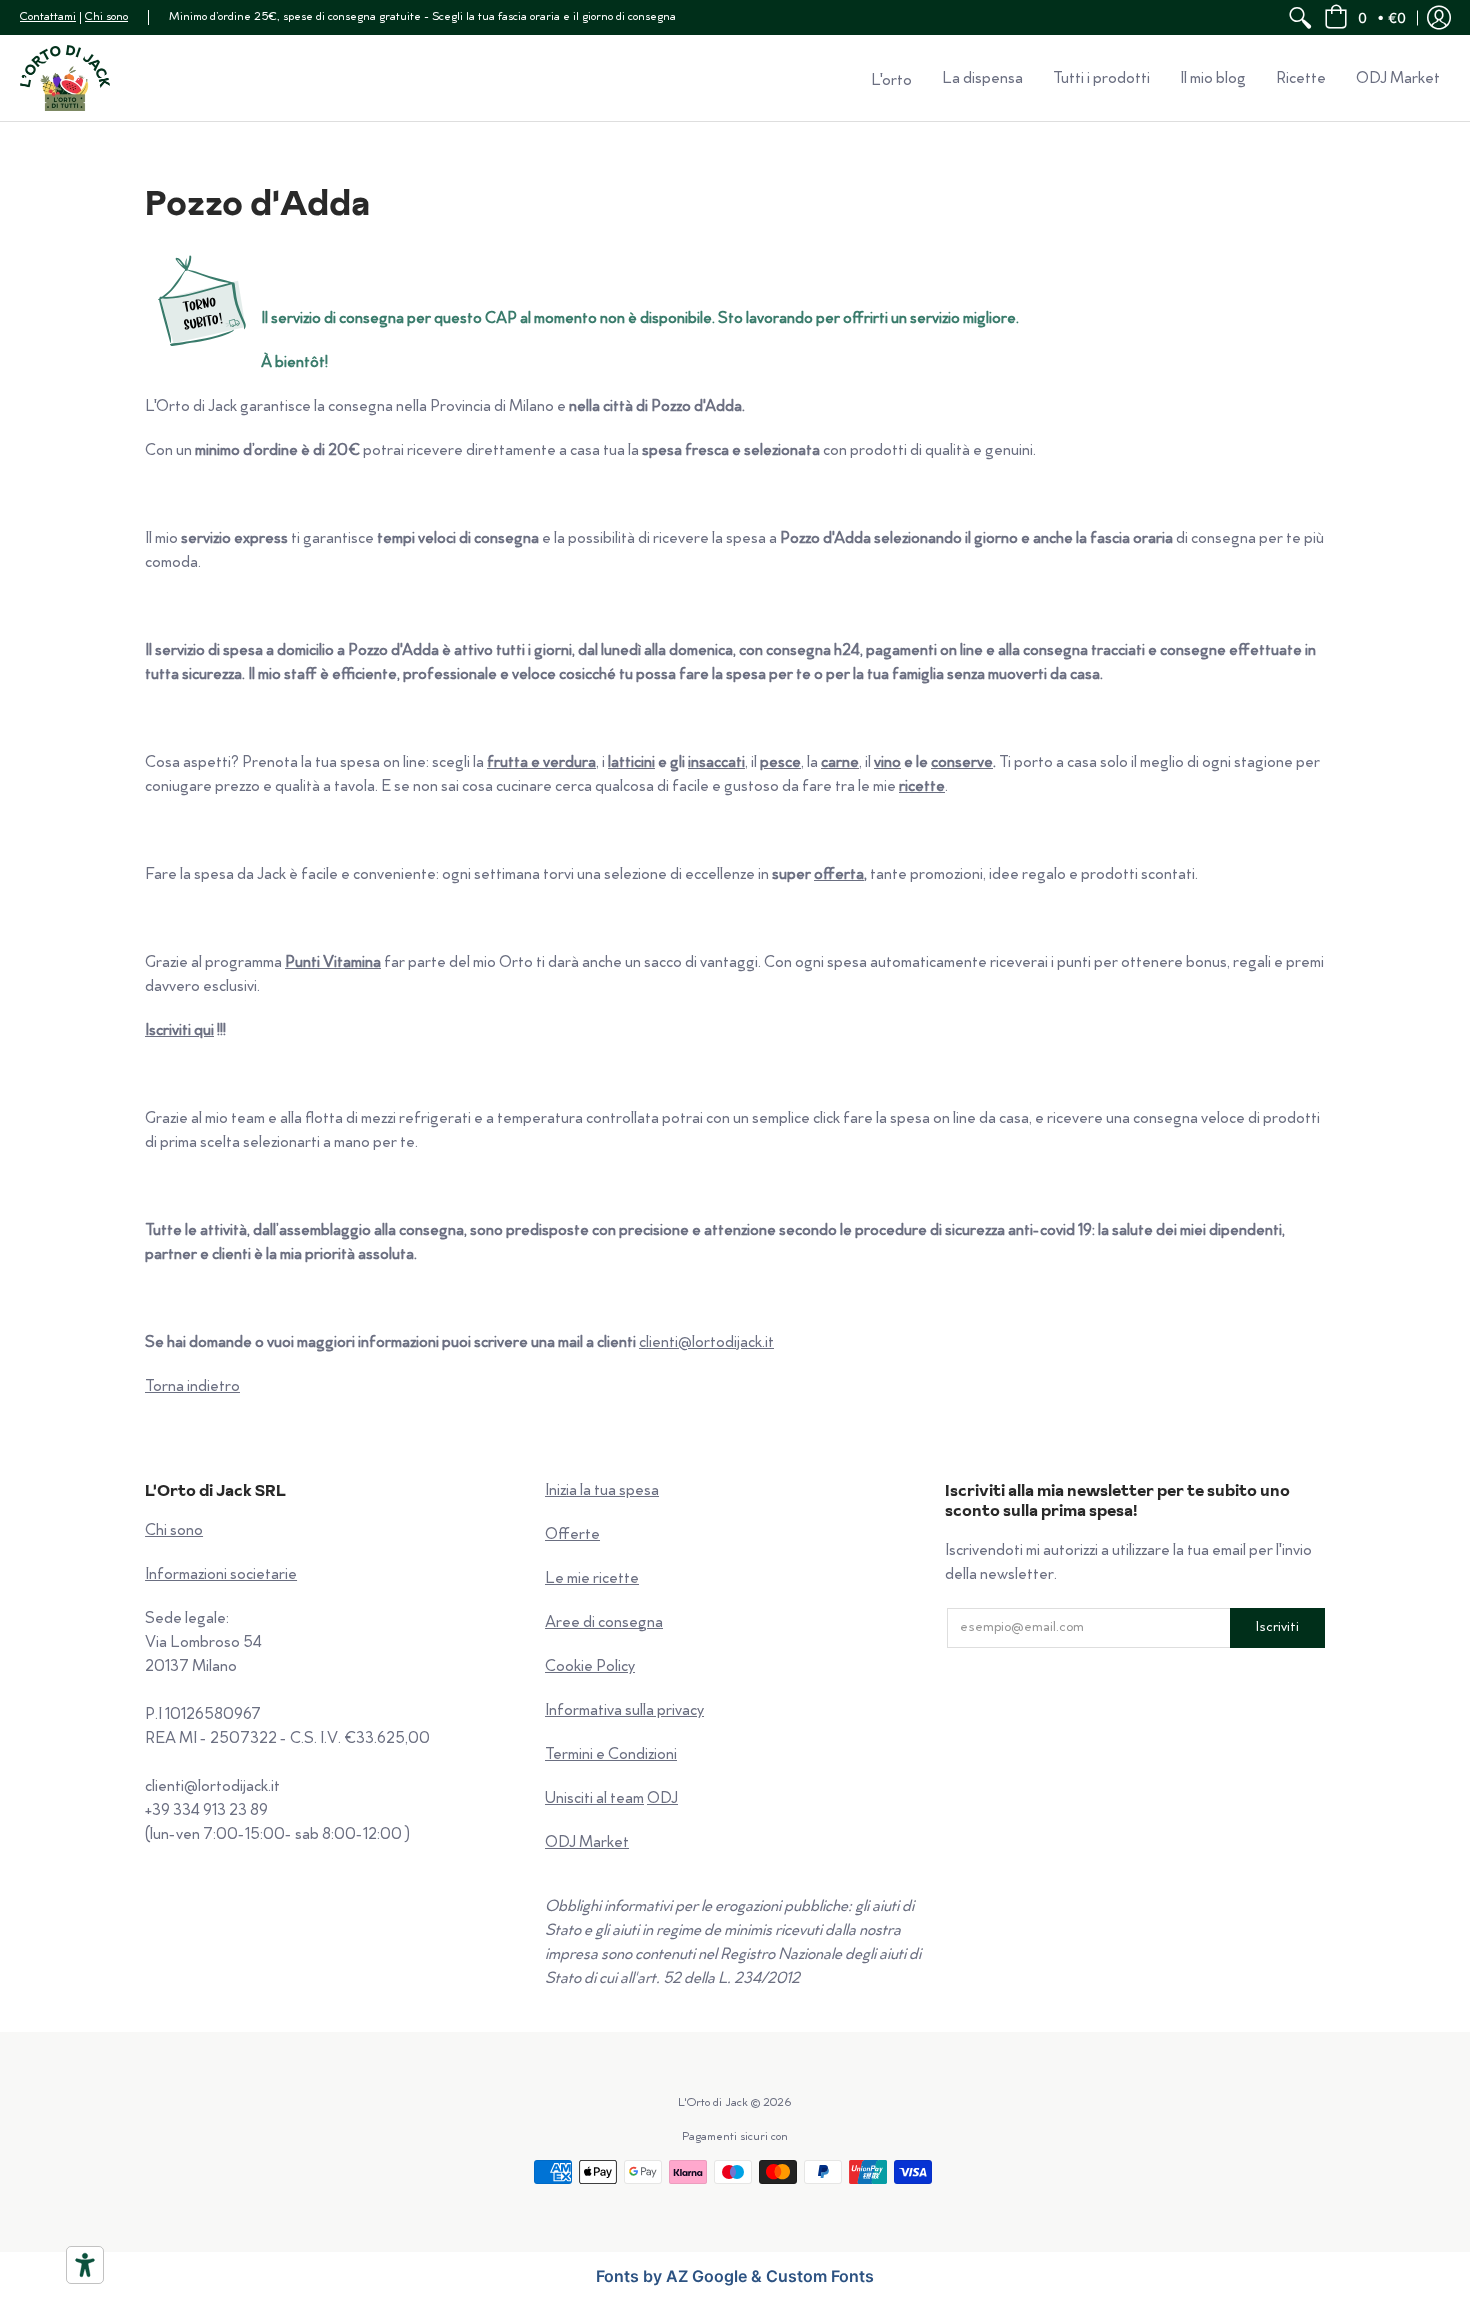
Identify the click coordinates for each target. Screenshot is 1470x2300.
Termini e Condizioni (611, 1755)
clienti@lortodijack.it (706, 1343)
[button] (1365, 17)
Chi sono (106, 17)
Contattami (48, 17)
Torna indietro (192, 1387)
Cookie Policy (590, 1667)
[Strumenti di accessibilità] (85, 2265)
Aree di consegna (604, 1623)
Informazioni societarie (221, 1575)
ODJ (662, 1799)
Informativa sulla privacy (624, 1711)
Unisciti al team (594, 1799)
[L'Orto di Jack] (65, 78)
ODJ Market (587, 1843)
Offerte (572, 1535)
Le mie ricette (592, 1579)
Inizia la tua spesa (602, 1491)
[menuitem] (1300, 17)
